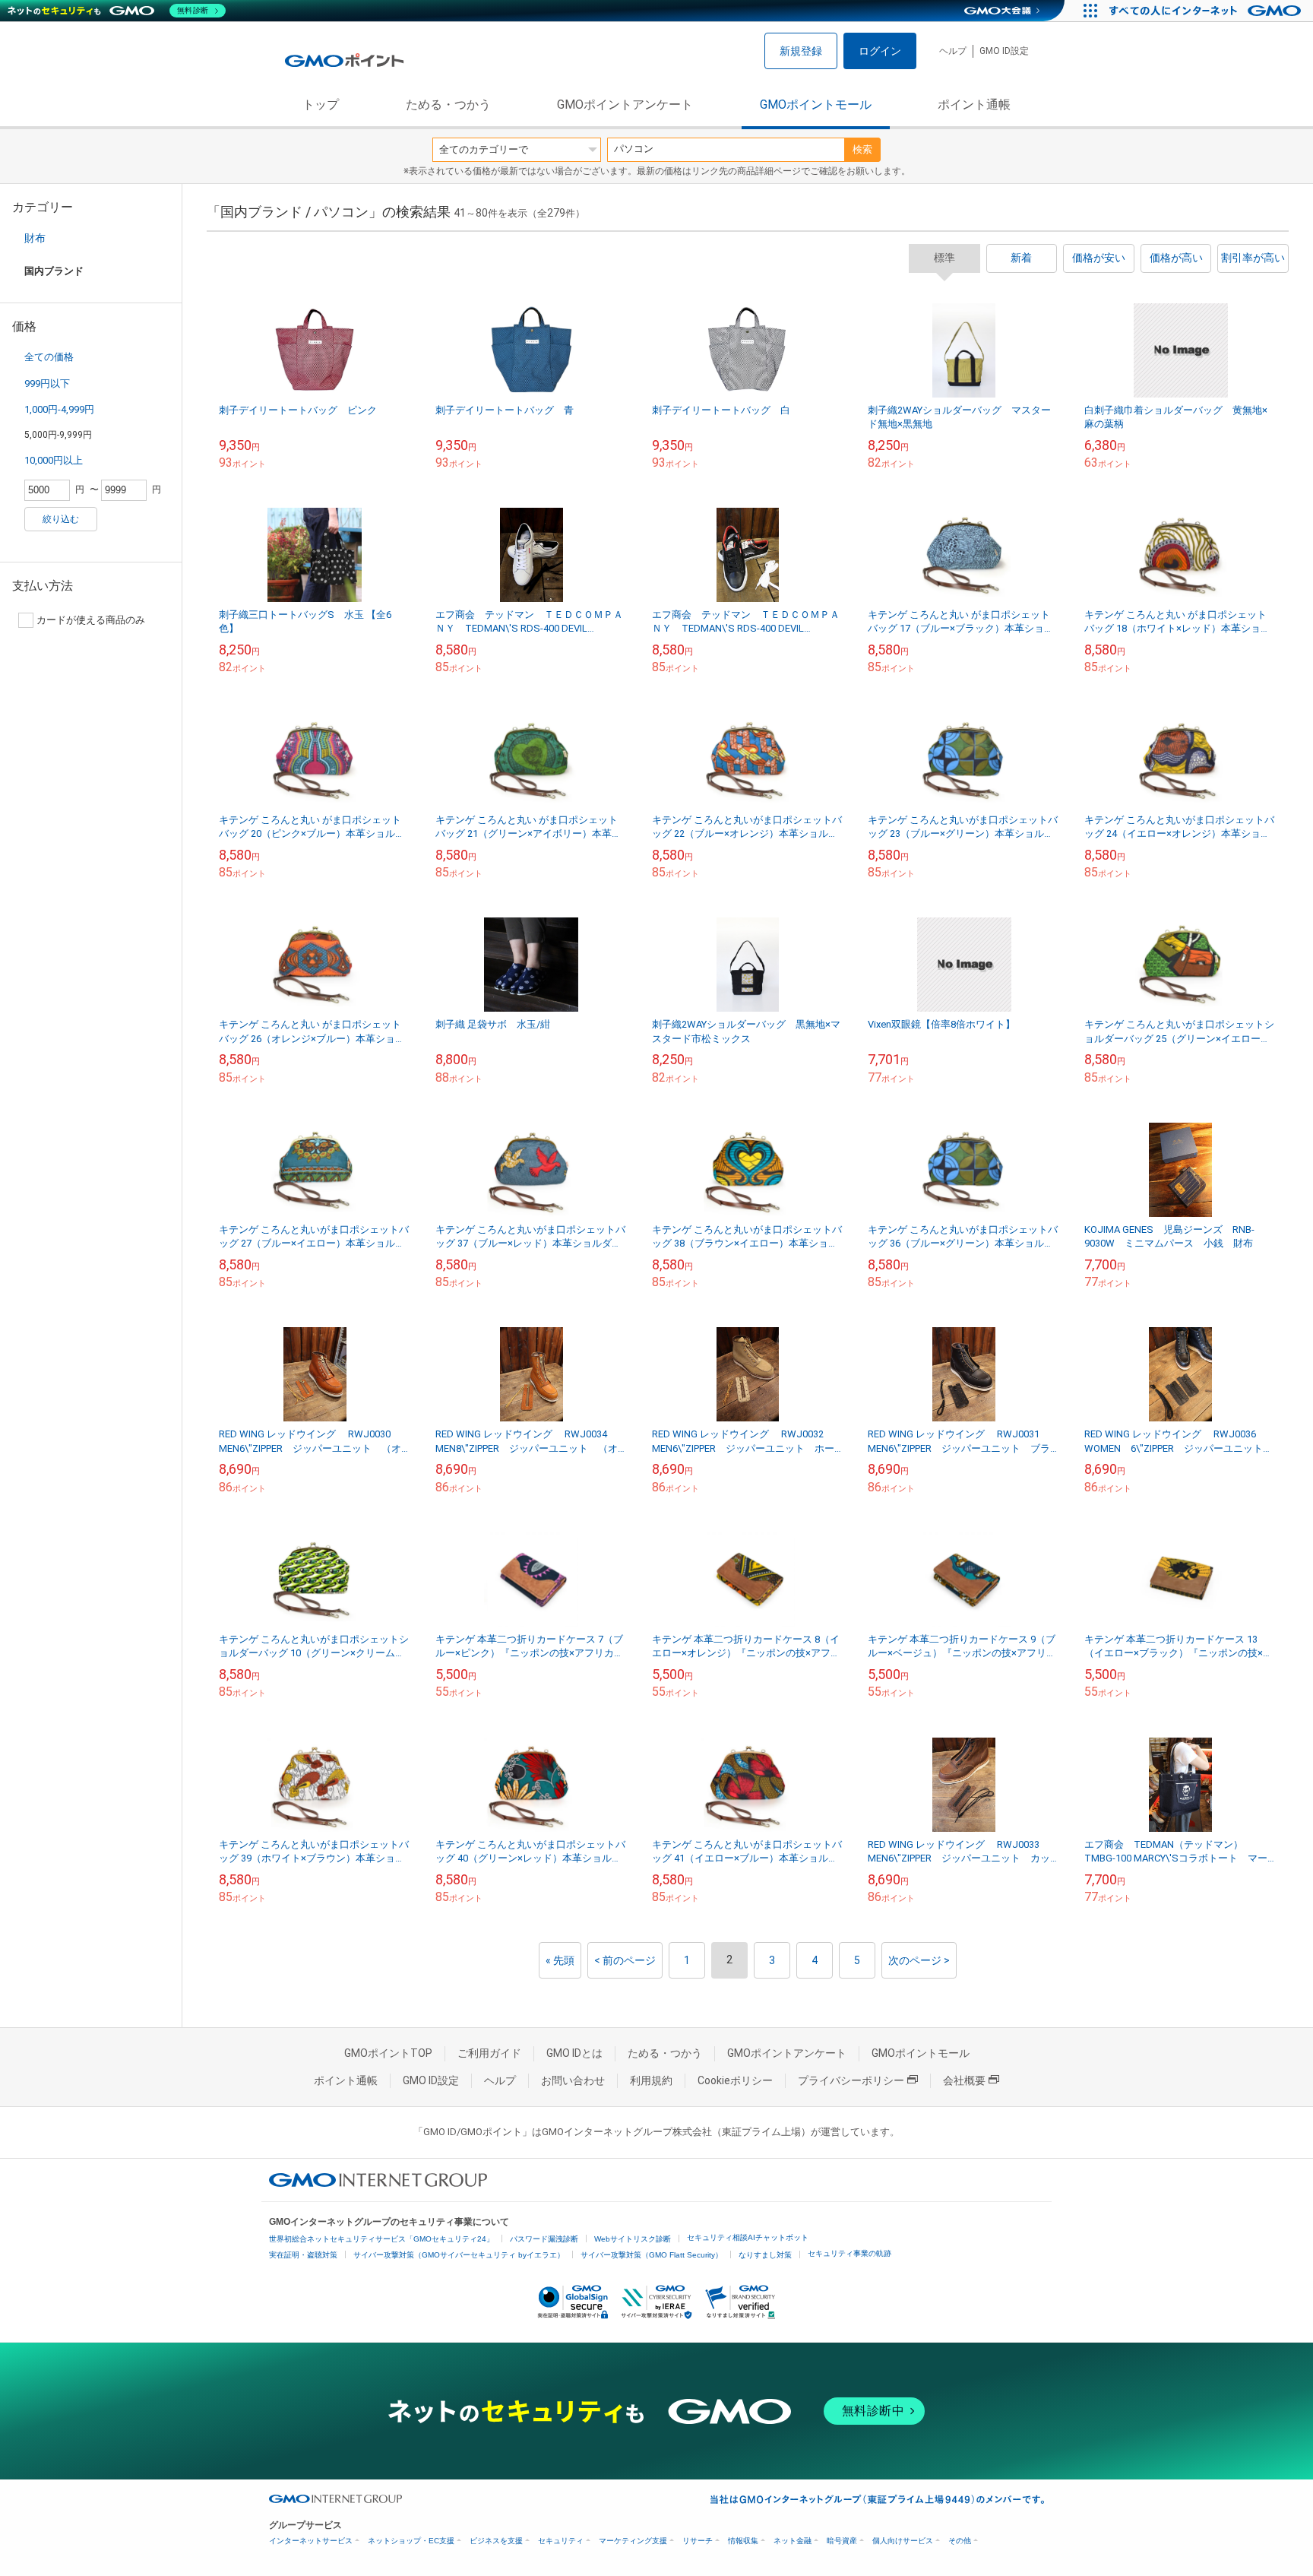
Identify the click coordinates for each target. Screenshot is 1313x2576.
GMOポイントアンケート (625, 105)
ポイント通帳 (974, 105)
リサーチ (698, 2541)
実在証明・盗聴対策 (303, 2255)
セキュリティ (561, 2541)
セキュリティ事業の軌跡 (849, 2253)
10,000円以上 (54, 460)
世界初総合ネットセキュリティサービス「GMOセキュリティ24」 (381, 2239)
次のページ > (919, 1960)
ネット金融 (793, 2541)
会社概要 (964, 2080)
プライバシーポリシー (851, 2080)
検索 (862, 149)
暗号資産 (842, 2541)
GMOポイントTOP (388, 2053)
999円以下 (47, 383)
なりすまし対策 (765, 2255)
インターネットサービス (311, 2541)
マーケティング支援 (633, 2541)
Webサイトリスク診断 (633, 2239)
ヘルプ (953, 51)
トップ (321, 105)
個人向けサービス (903, 2541)
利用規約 (651, 2080)
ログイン (880, 51)
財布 (35, 238)
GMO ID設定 (1004, 51)
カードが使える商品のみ (91, 620)
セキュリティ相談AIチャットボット (748, 2237)
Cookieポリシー (735, 2080)
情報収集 (743, 2541)
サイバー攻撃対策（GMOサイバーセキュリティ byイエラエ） (459, 2255)
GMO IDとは (574, 2053)
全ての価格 (49, 357)
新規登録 (801, 51)
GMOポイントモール (816, 105)
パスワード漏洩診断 (544, 2239)
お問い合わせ (573, 2080)
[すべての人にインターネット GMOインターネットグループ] (1207, 11)
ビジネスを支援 (496, 2541)
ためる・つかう (448, 105)
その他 (960, 2541)
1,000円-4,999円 (59, 409)
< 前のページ (625, 1960)
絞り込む (61, 519)
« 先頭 (560, 1960)
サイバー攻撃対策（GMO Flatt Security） (652, 2255)
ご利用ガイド (489, 2053)
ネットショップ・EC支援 (411, 2541)
